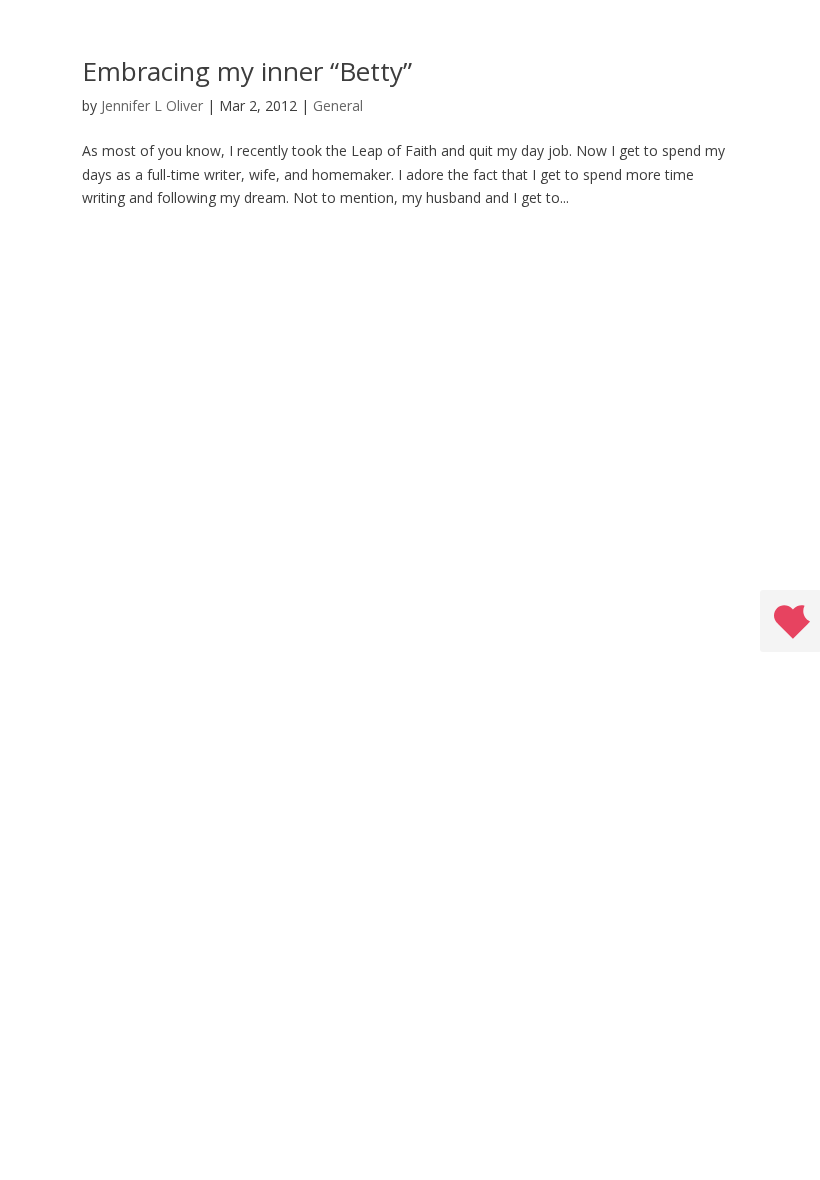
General (338, 105)
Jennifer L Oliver (152, 105)
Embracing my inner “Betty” (247, 71)
